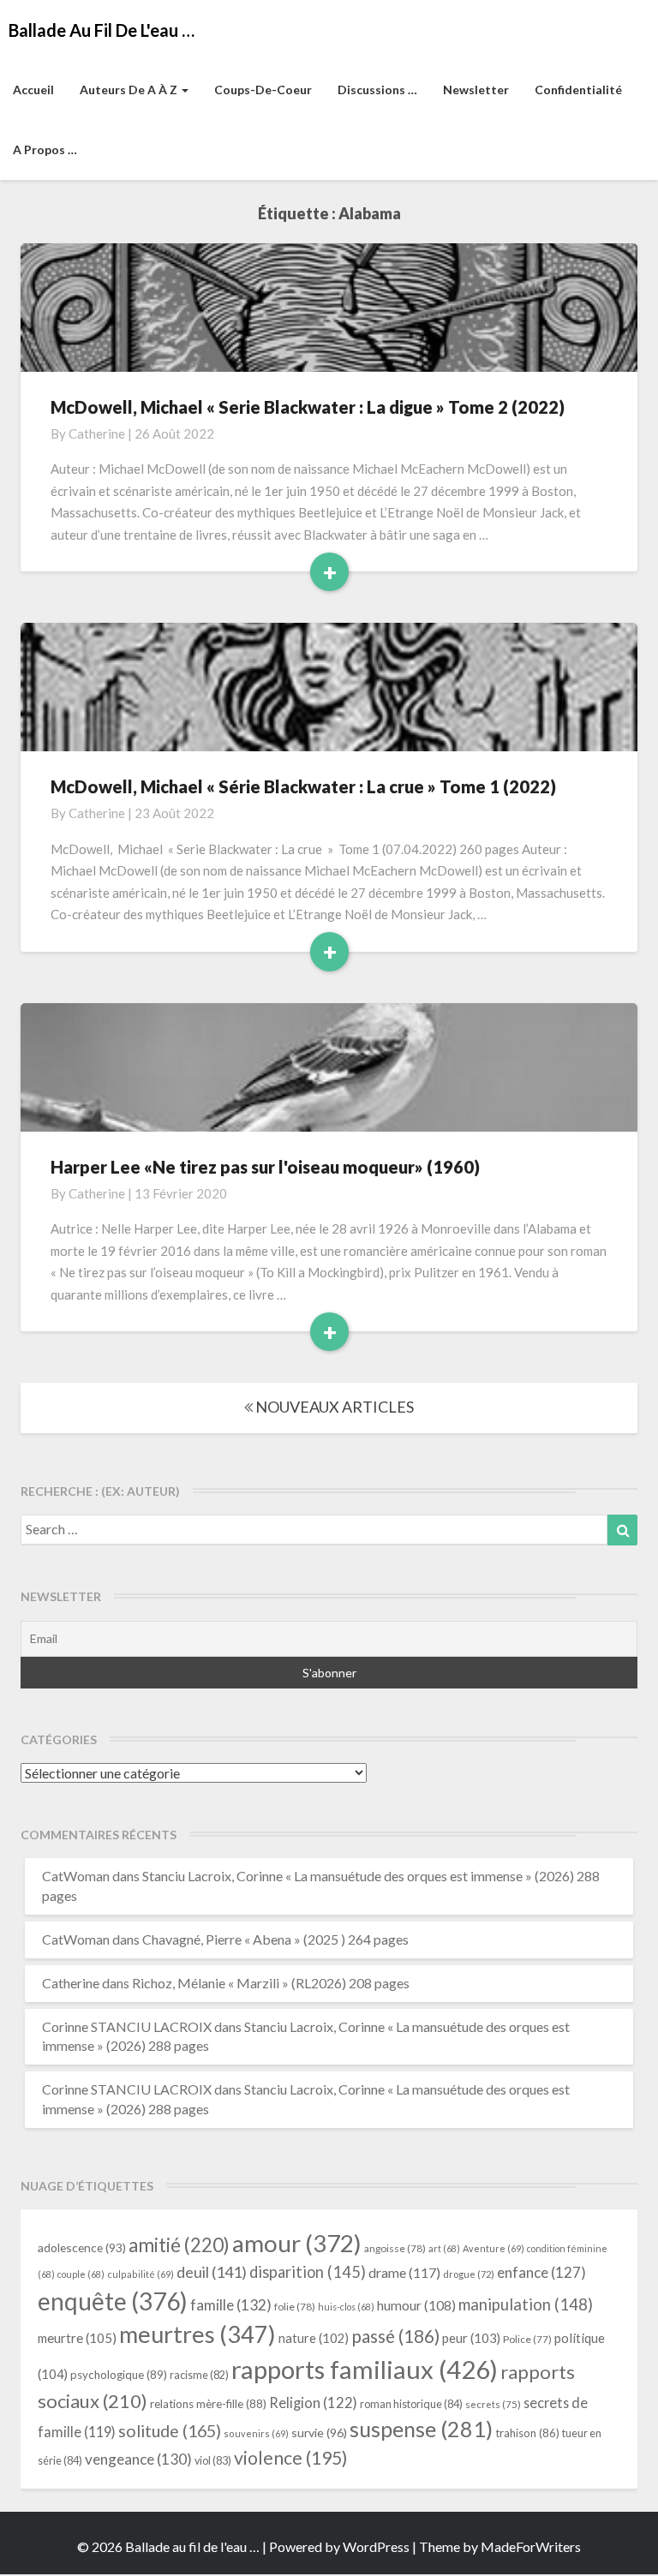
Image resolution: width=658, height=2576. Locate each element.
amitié (179, 2245)
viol (213, 2461)
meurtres (197, 2334)
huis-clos (346, 2307)
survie (319, 2433)
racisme (199, 2375)
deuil (212, 2272)
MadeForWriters (531, 2546)
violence (291, 2458)
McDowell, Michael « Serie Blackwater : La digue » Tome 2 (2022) (308, 407)
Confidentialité (578, 90)
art (444, 2248)
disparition (308, 2272)
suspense (421, 2429)
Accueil (33, 90)
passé (395, 2336)
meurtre (77, 2338)
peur (471, 2338)
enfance (541, 2272)
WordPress (376, 2546)
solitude (170, 2431)
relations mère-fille (208, 2404)
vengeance (138, 2459)
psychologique (119, 2375)
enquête (113, 2301)
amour (297, 2243)
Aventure (493, 2248)
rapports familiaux (365, 2369)
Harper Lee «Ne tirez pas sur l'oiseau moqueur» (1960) (265, 1167)
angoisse (395, 2248)
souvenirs (256, 2433)
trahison (527, 2433)
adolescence (82, 2247)
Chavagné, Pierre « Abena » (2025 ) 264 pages (275, 1939)
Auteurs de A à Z (130, 90)
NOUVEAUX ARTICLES (333, 1407)
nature (314, 2338)
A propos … (45, 149)
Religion (313, 2403)
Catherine (97, 433)
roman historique (411, 2404)
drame (404, 2272)
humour (416, 2305)
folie (295, 2307)
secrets (493, 2404)
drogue (469, 2274)
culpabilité (141, 2274)
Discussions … (377, 90)
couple (81, 2274)
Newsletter (476, 90)
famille (231, 2305)
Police (527, 2339)
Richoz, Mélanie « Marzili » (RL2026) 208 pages (271, 1983)
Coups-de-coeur (263, 90)
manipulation (526, 2304)
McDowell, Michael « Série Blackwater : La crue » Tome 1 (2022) (303, 786)
